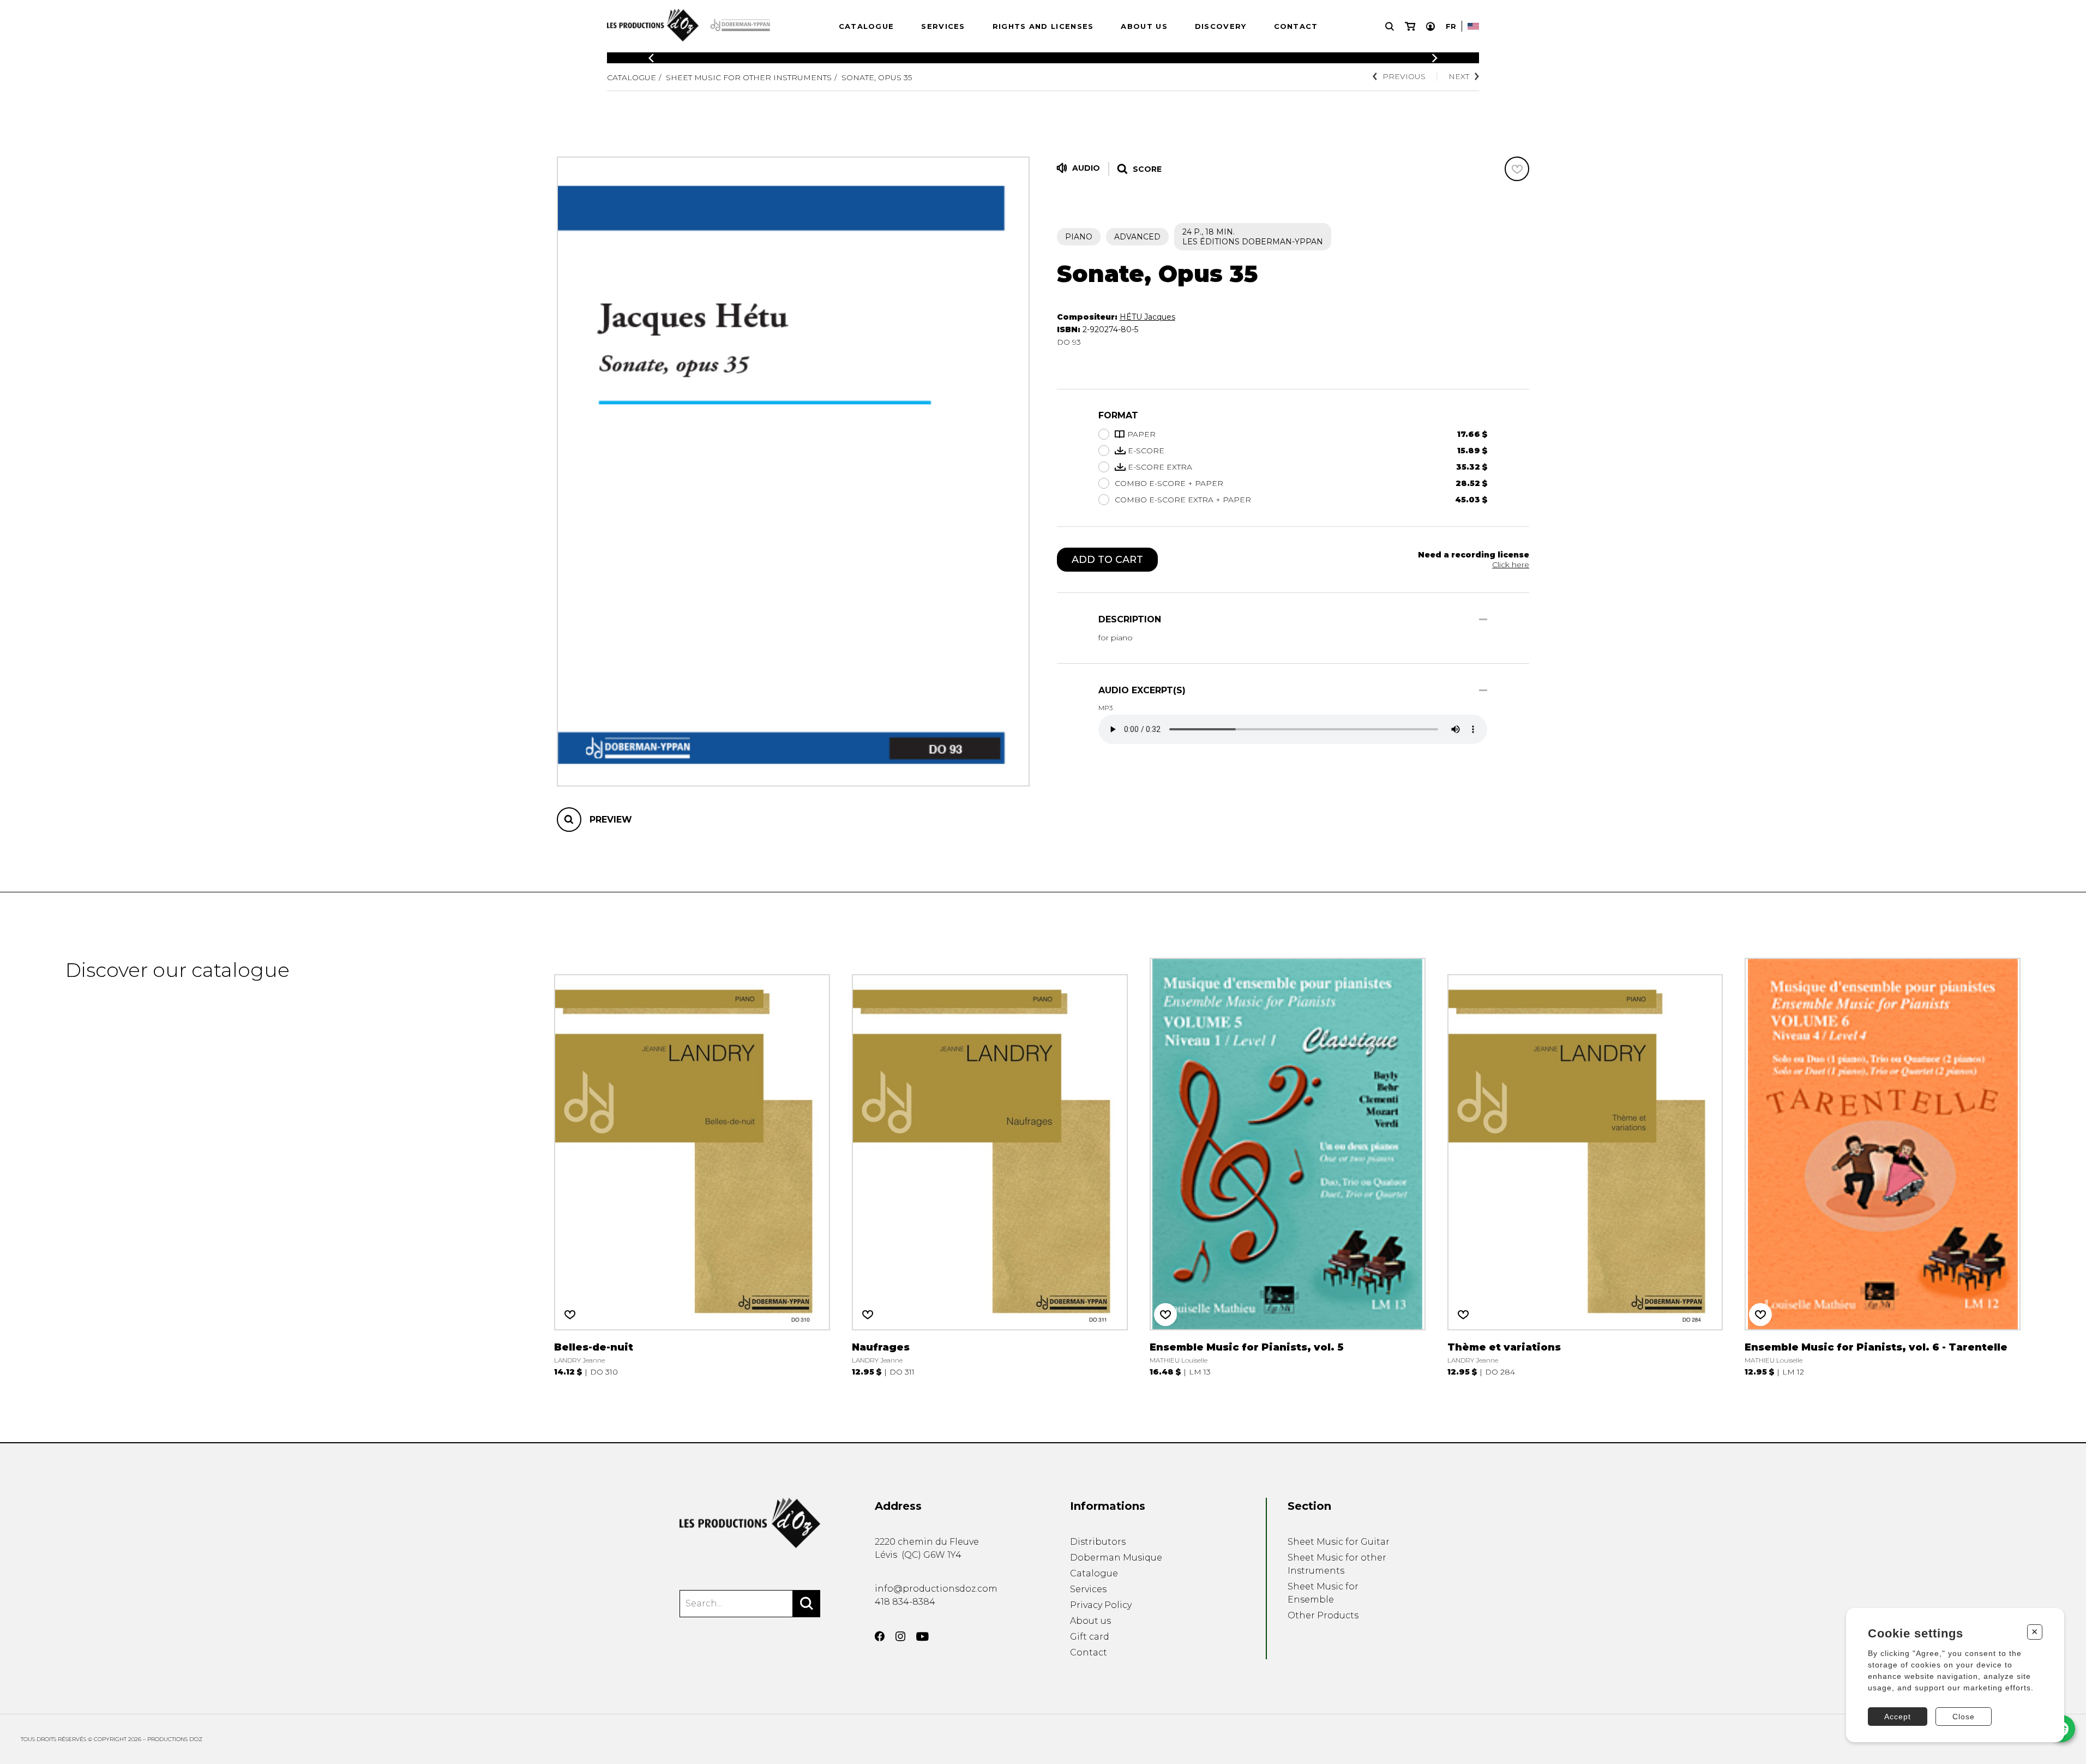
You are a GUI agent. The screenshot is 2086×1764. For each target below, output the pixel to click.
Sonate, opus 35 (877, 77)
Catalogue (867, 26)
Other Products (1323, 1615)
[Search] (807, 1604)
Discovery (1221, 26)
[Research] (1390, 26)
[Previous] (651, 58)
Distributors (1098, 1542)
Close (1964, 1717)
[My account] (1430, 26)
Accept (1898, 1717)
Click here (1511, 565)
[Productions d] (750, 1523)
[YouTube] (922, 1637)
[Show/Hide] (1483, 619)
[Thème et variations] (1585, 1167)
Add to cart (1107, 560)
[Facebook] (880, 1636)
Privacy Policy (1101, 1605)
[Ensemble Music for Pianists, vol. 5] (1288, 1167)
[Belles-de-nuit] (692, 1167)
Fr (1451, 26)
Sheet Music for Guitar (1339, 1542)
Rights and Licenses (1043, 26)
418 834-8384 (905, 1602)
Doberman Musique (1116, 1558)
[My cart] (1410, 26)
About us (1144, 26)
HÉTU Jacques (1147, 317)
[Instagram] (900, 1636)
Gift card (1090, 1637)
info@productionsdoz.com (936, 1589)
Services (943, 26)
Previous (1404, 76)
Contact (1296, 26)
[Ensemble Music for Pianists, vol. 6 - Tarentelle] (1883, 1167)
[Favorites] (1517, 169)
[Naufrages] (990, 1167)
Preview (611, 820)
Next (1459, 76)
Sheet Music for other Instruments (749, 77)
